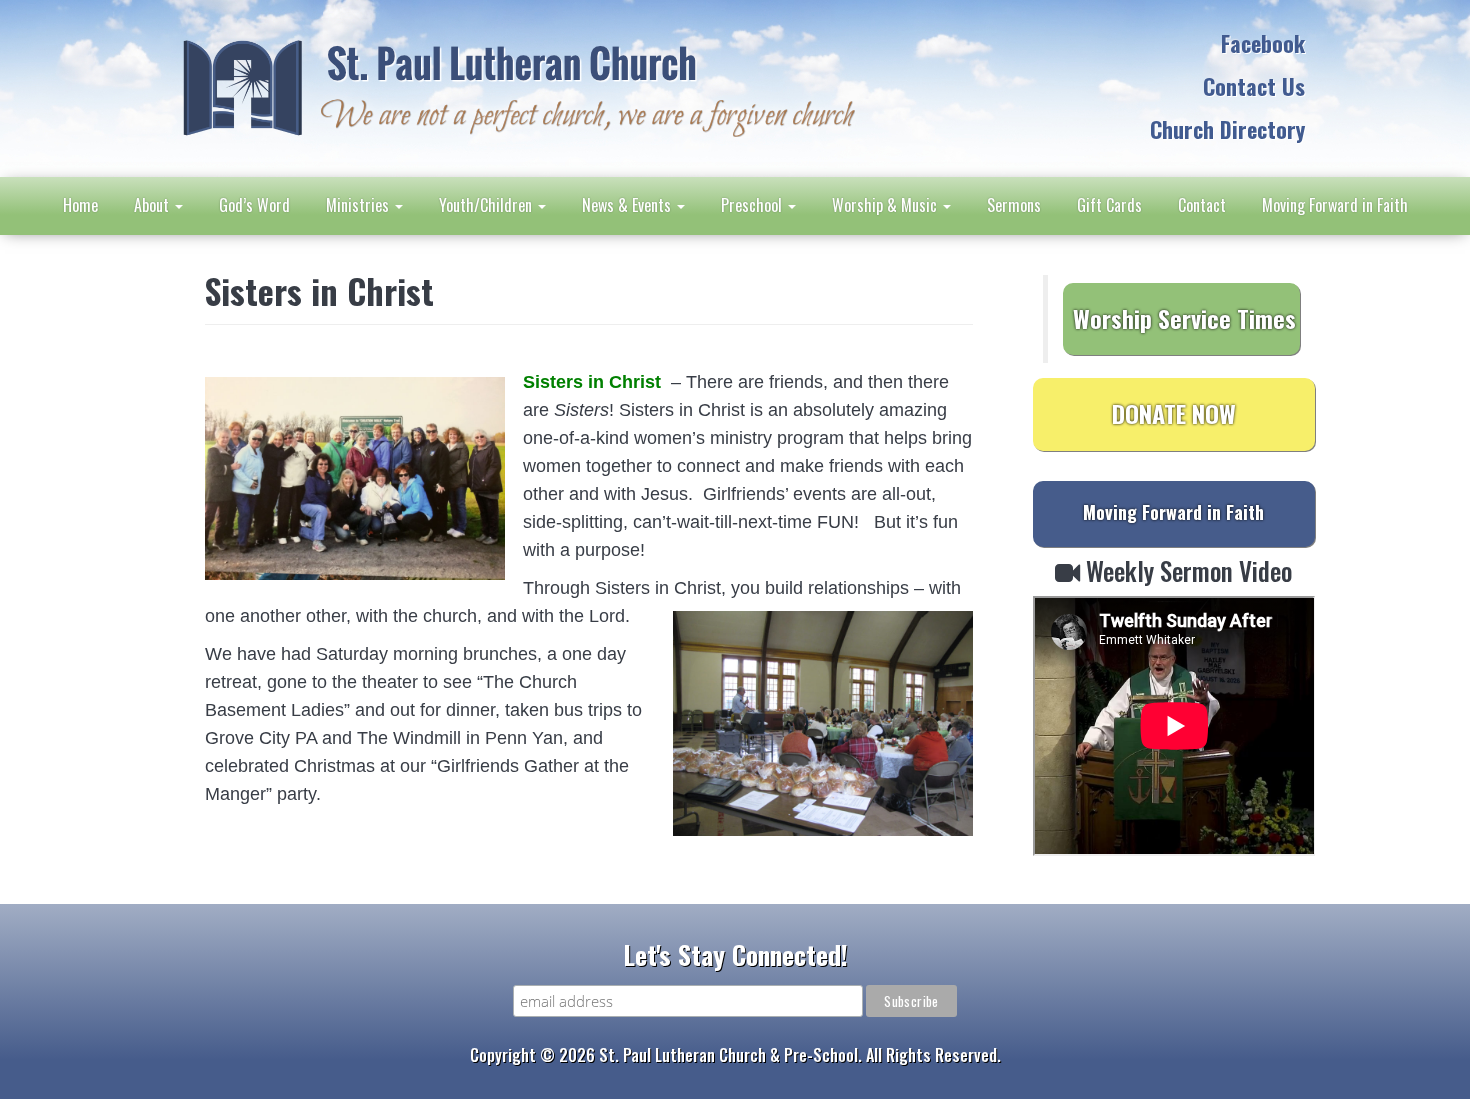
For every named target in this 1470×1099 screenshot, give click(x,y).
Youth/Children (487, 205)
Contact (1202, 205)
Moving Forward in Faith (1335, 205)
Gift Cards (1109, 205)
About (153, 205)
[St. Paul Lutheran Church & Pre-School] (517, 85)
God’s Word (254, 205)
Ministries (359, 205)
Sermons (1014, 205)
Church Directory (1227, 129)
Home (80, 205)
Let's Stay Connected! (735, 954)
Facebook (1263, 43)
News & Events (628, 205)
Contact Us (1254, 86)
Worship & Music (886, 205)
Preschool (753, 205)
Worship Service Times (1184, 318)
